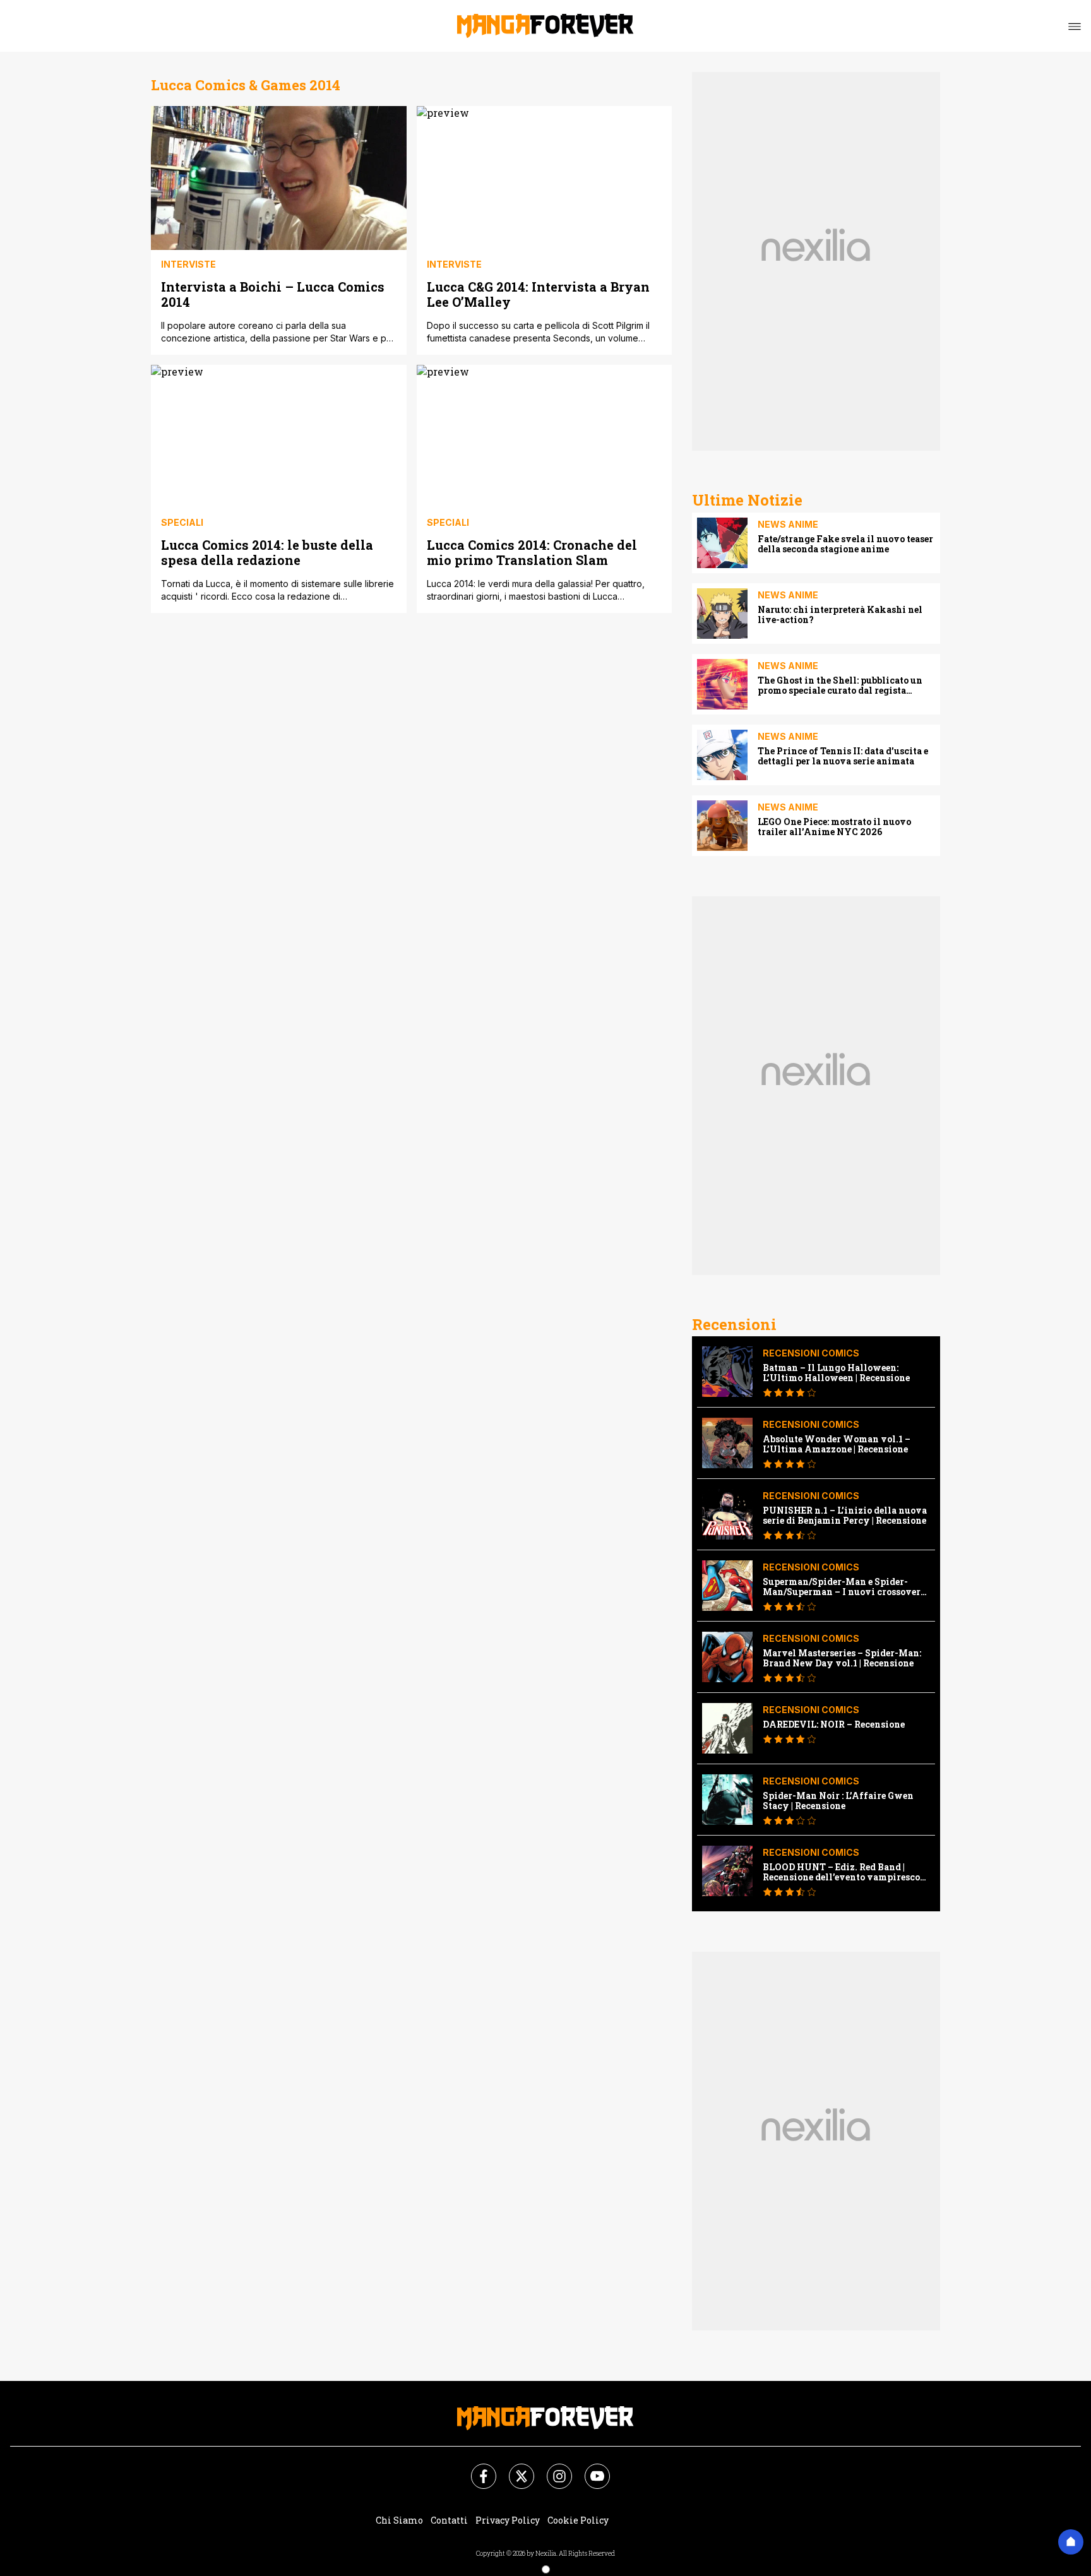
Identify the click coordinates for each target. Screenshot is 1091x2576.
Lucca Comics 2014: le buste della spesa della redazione (267, 552)
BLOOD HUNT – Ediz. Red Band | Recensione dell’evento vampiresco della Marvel (841, 1872)
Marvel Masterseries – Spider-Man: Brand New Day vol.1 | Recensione (842, 1658)
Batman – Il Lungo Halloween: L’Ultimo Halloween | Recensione (836, 1373)
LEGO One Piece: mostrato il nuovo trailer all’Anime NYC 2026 (834, 827)
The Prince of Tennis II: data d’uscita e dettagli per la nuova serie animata (843, 756)
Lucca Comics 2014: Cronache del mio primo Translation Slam (532, 552)
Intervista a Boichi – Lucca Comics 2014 (273, 294)
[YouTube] (590, 2469)
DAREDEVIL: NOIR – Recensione (834, 1724)
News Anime (788, 524)
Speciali (182, 522)
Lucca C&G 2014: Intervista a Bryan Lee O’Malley (538, 294)
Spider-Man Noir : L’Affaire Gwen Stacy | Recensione (838, 1801)
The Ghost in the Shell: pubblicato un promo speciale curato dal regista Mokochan (840, 686)
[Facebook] (476, 2469)
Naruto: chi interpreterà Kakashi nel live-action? (840, 615)
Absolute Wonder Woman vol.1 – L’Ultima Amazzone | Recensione (837, 1444)
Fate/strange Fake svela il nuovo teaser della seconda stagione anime (845, 544)
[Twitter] (514, 2469)
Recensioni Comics (811, 1353)
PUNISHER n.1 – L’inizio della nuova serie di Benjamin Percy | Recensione (845, 1516)
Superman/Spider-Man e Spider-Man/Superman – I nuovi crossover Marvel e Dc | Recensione (842, 1587)
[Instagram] (552, 2469)
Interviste (188, 264)
